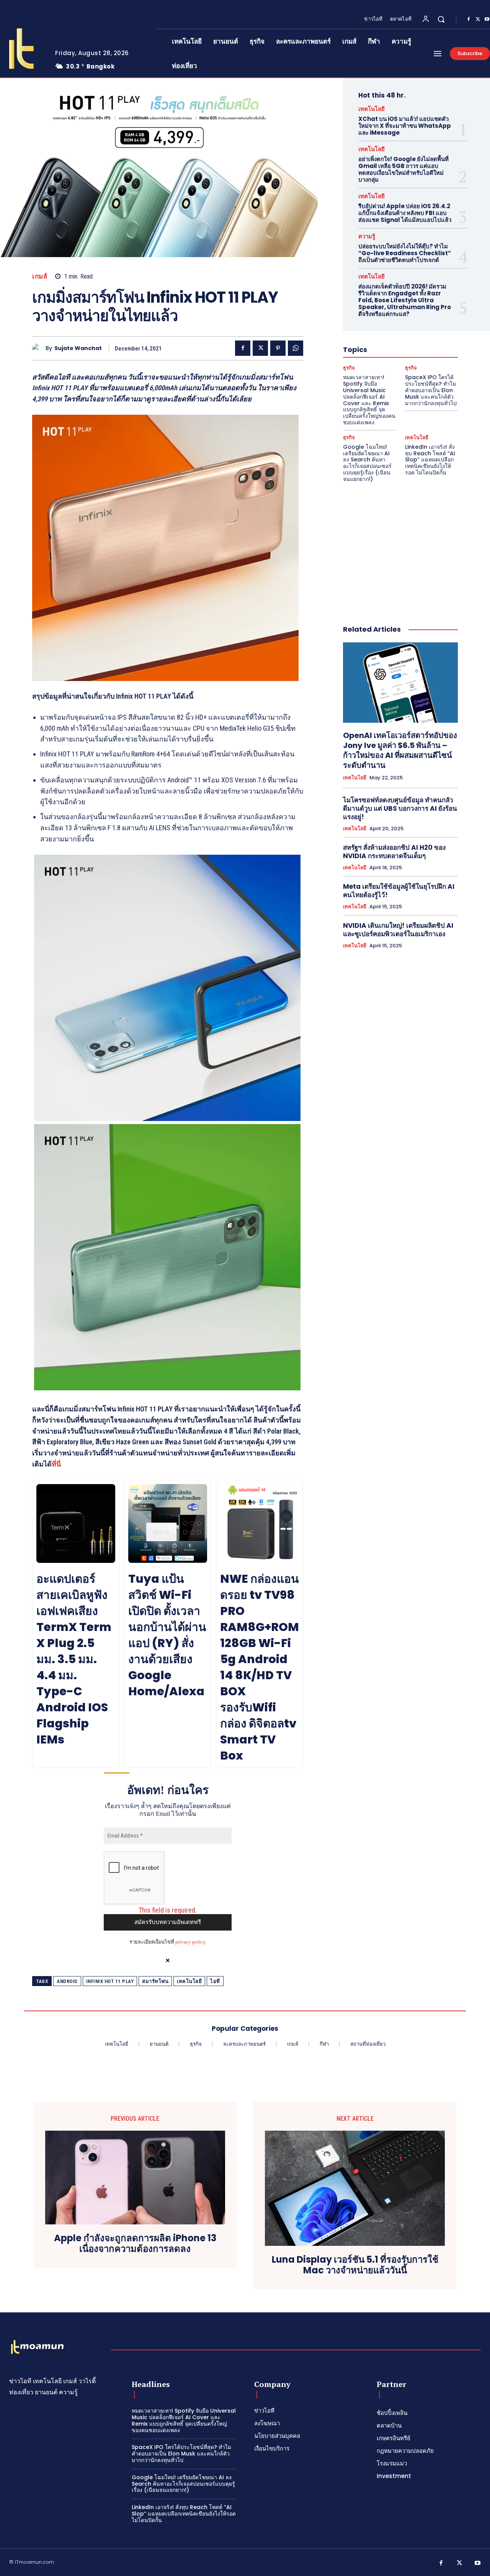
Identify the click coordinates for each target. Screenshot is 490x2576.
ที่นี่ (56, 1464)
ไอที (215, 1981)
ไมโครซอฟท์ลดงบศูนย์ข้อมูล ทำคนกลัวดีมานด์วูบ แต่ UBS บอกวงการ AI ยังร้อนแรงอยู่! (400, 808)
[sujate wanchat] (39, 348)
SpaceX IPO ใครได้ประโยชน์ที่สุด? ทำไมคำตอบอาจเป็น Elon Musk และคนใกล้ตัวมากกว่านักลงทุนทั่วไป (431, 390)
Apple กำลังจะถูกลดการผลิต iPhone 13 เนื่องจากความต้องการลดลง (135, 2244)
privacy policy (190, 1942)
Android (67, 1981)
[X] (478, 20)
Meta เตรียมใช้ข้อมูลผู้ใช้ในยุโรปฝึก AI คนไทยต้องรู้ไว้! (399, 891)
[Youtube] (478, 2563)
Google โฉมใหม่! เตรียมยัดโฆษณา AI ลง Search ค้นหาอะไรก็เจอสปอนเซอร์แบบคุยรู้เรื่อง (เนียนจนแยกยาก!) (367, 463)
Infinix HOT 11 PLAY (110, 1981)
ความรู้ (367, 236)
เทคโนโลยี (189, 1981)
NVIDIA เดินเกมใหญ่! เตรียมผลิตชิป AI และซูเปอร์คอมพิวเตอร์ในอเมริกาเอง (398, 930)
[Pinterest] (278, 348)
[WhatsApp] (296, 348)
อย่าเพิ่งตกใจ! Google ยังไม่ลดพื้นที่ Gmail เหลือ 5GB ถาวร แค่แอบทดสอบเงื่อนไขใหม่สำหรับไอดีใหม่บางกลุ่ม (403, 169)
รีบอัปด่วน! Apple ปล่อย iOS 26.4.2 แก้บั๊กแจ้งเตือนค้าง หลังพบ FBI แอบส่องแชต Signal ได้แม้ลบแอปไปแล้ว (405, 213)
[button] (441, 19)
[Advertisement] (400, 546)
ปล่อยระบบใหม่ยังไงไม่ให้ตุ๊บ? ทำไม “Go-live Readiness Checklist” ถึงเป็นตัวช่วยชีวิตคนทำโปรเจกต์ (405, 253)
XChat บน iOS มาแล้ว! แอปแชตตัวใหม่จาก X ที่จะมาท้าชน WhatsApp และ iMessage (405, 126)
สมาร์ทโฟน (155, 1981)
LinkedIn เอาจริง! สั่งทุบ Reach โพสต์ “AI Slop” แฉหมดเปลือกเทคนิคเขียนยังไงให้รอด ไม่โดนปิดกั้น (430, 460)
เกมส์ (40, 276)
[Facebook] (469, 20)
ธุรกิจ (349, 368)
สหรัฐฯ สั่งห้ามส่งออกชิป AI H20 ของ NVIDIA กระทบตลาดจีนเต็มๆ (394, 852)
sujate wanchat (78, 348)
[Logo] (38, 2348)
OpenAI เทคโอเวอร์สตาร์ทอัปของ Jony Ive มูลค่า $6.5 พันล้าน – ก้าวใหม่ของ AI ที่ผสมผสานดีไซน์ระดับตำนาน (400, 750)
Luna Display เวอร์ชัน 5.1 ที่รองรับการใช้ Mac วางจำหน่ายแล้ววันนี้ (355, 2265)
